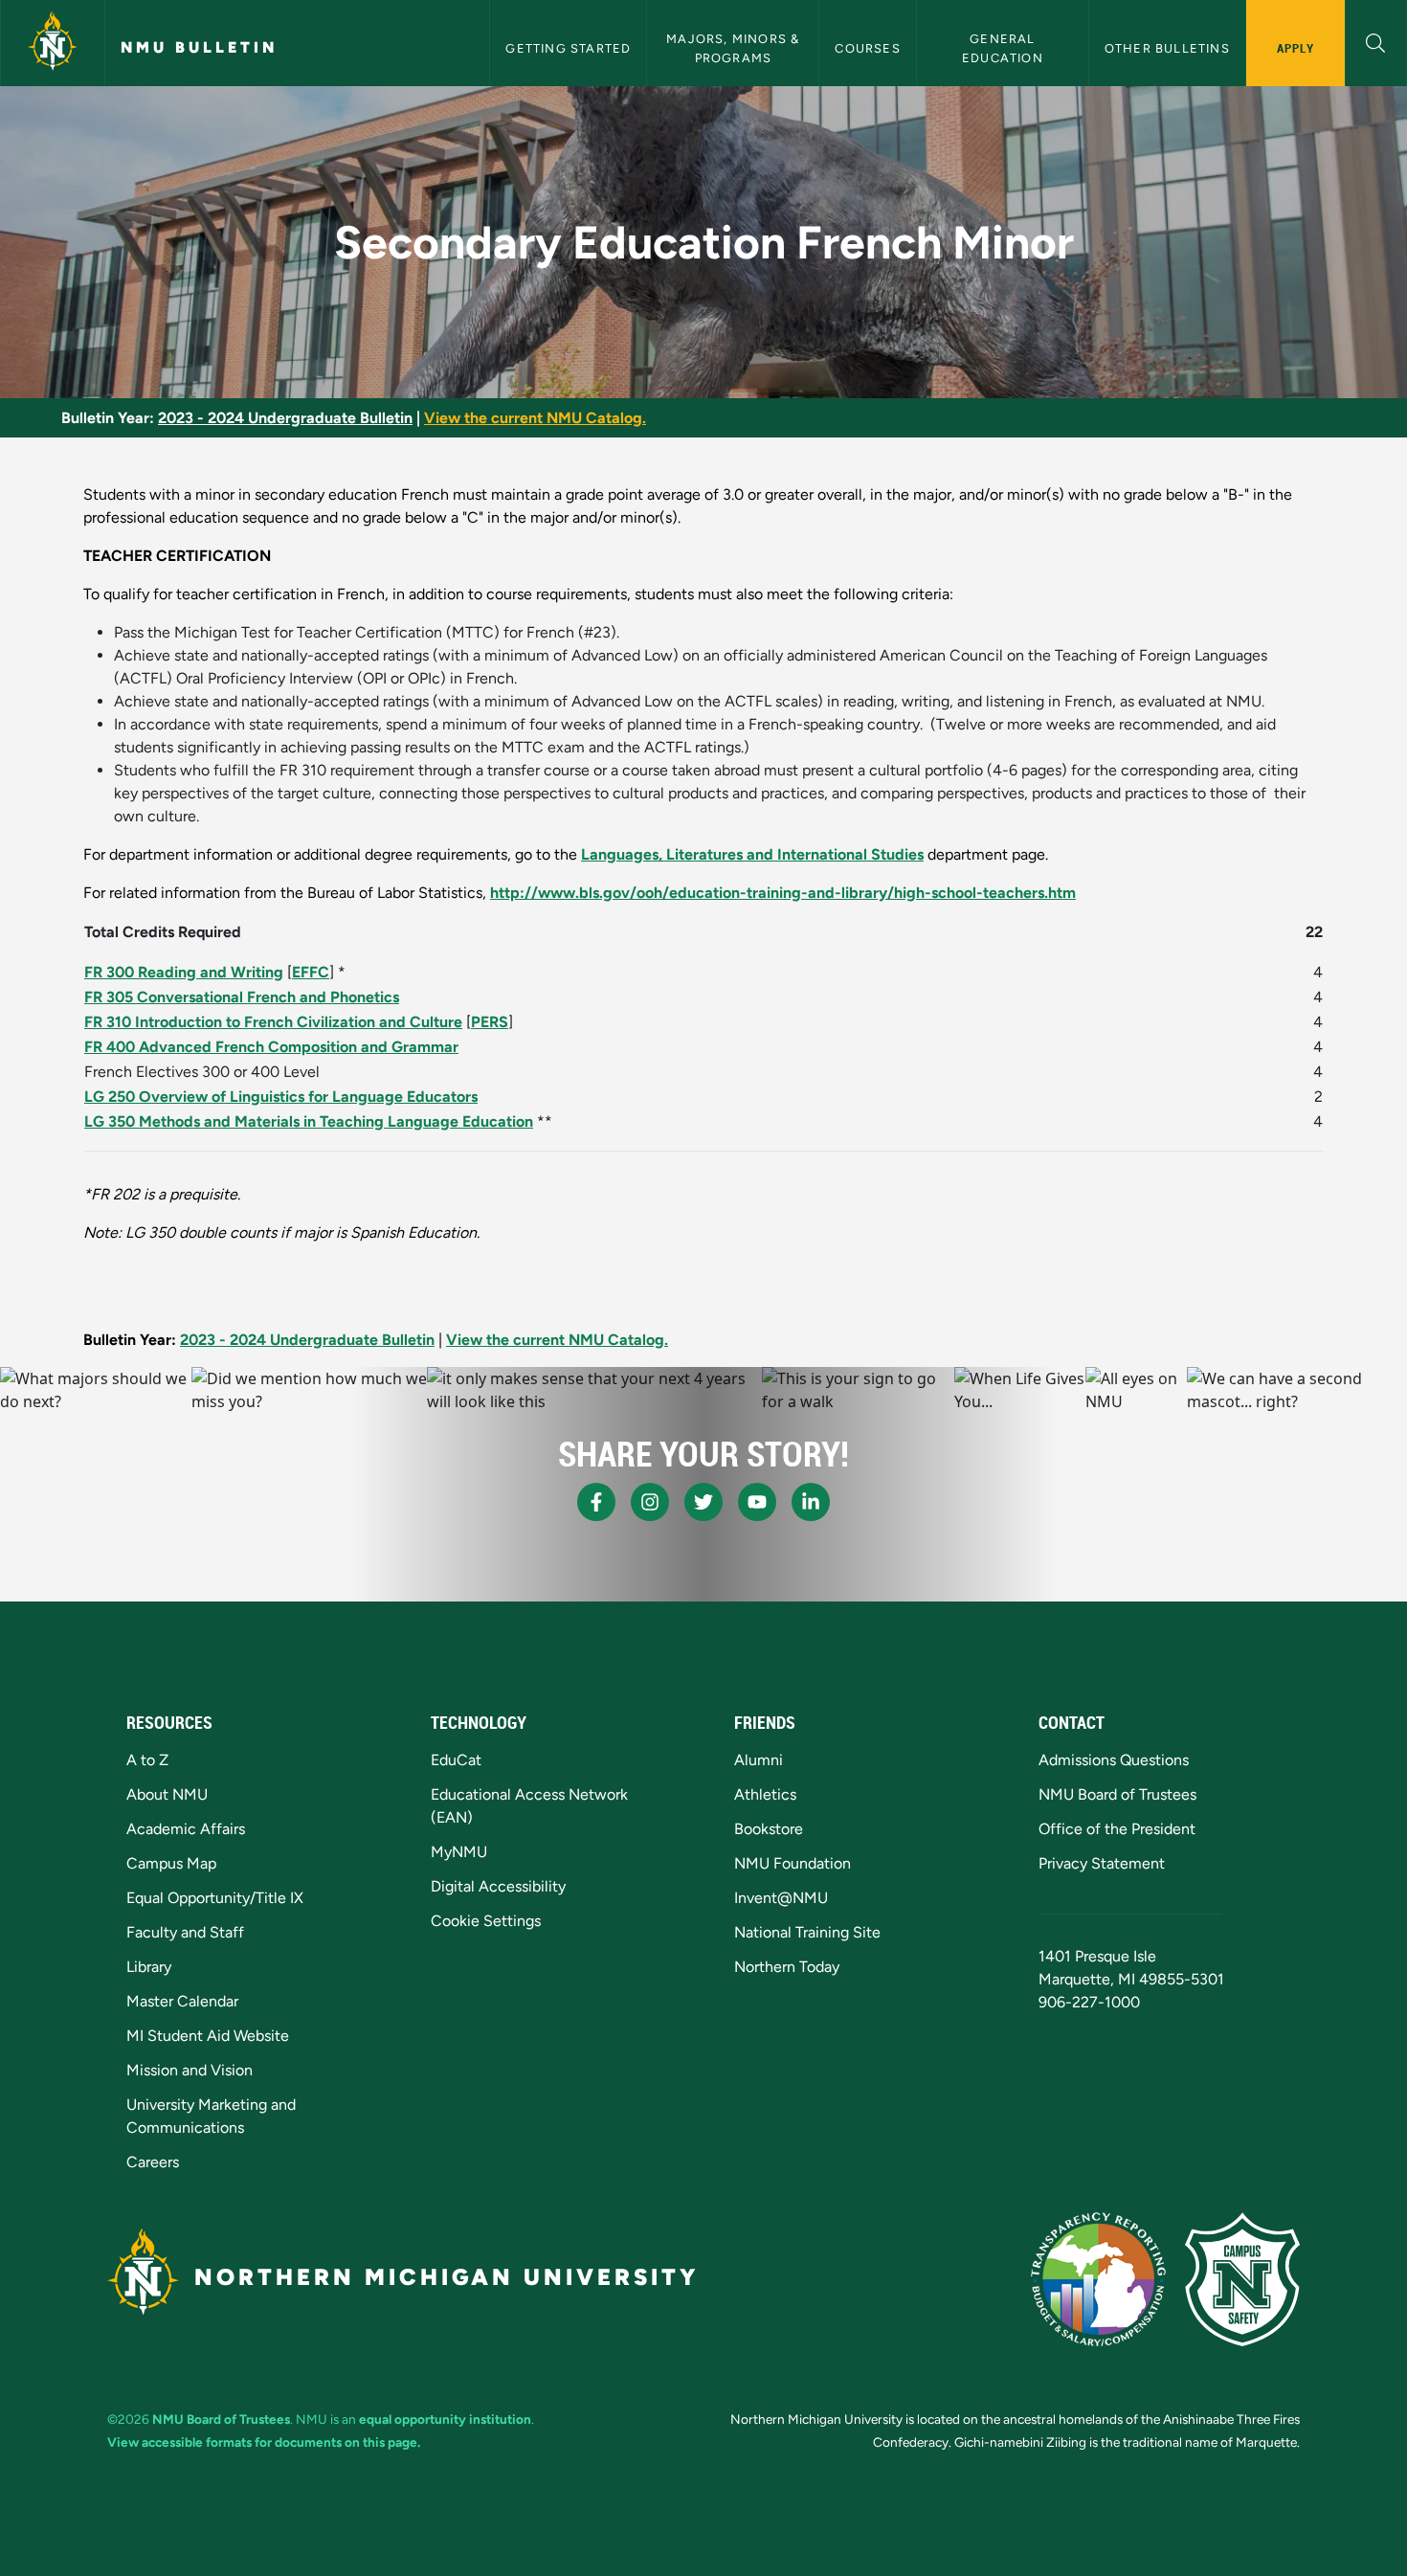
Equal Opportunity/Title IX (215, 1898)
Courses (867, 48)
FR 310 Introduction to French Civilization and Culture (273, 1022)
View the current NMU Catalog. (535, 418)
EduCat (456, 1760)
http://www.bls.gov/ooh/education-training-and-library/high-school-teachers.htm (783, 893)
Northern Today (787, 1967)
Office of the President (1117, 1829)
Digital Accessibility (498, 1886)
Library (149, 1967)
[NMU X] (703, 1502)
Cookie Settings (486, 1921)
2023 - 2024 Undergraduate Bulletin (285, 418)
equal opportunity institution (445, 2419)
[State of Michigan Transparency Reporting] (1098, 2279)
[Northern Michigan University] (53, 43)
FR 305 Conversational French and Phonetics (242, 997)
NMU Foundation (793, 1863)
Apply (1295, 48)
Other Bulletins (1167, 48)
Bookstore (769, 1829)
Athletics (765, 1794)
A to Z (147, 1760)
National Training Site (807, 1932)
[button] (1376, 41)
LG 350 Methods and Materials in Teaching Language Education (309, 1121)
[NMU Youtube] (757, 1502)
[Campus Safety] (1242, 2279)
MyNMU (459, 1852)
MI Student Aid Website (208, 2036)
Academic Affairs (186, 1829)
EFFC (311, 972)
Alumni (759, 1760)
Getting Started (568, 48)
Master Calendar (182, 2001)
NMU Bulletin (199, 47)
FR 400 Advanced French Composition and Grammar (271, 1047)
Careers (153, 2162)
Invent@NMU (781, 1898)
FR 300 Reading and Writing (184, 972)
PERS (490, 1022)
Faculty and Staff (185, 1932)
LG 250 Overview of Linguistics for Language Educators (281, 1097)
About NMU (167, 1794)
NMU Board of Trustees (1117, 1794)
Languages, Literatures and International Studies (752, 854)
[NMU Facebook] (596, 1502)
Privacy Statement (1102, 1863)
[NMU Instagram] (650, 1502)
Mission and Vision (190, 2070)
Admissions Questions (1114, 1760)
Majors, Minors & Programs (735, 48)
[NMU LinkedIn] (811, 1502)
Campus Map (171, 1863)
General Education (1003, 48)
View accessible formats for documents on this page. (264, 2442)
